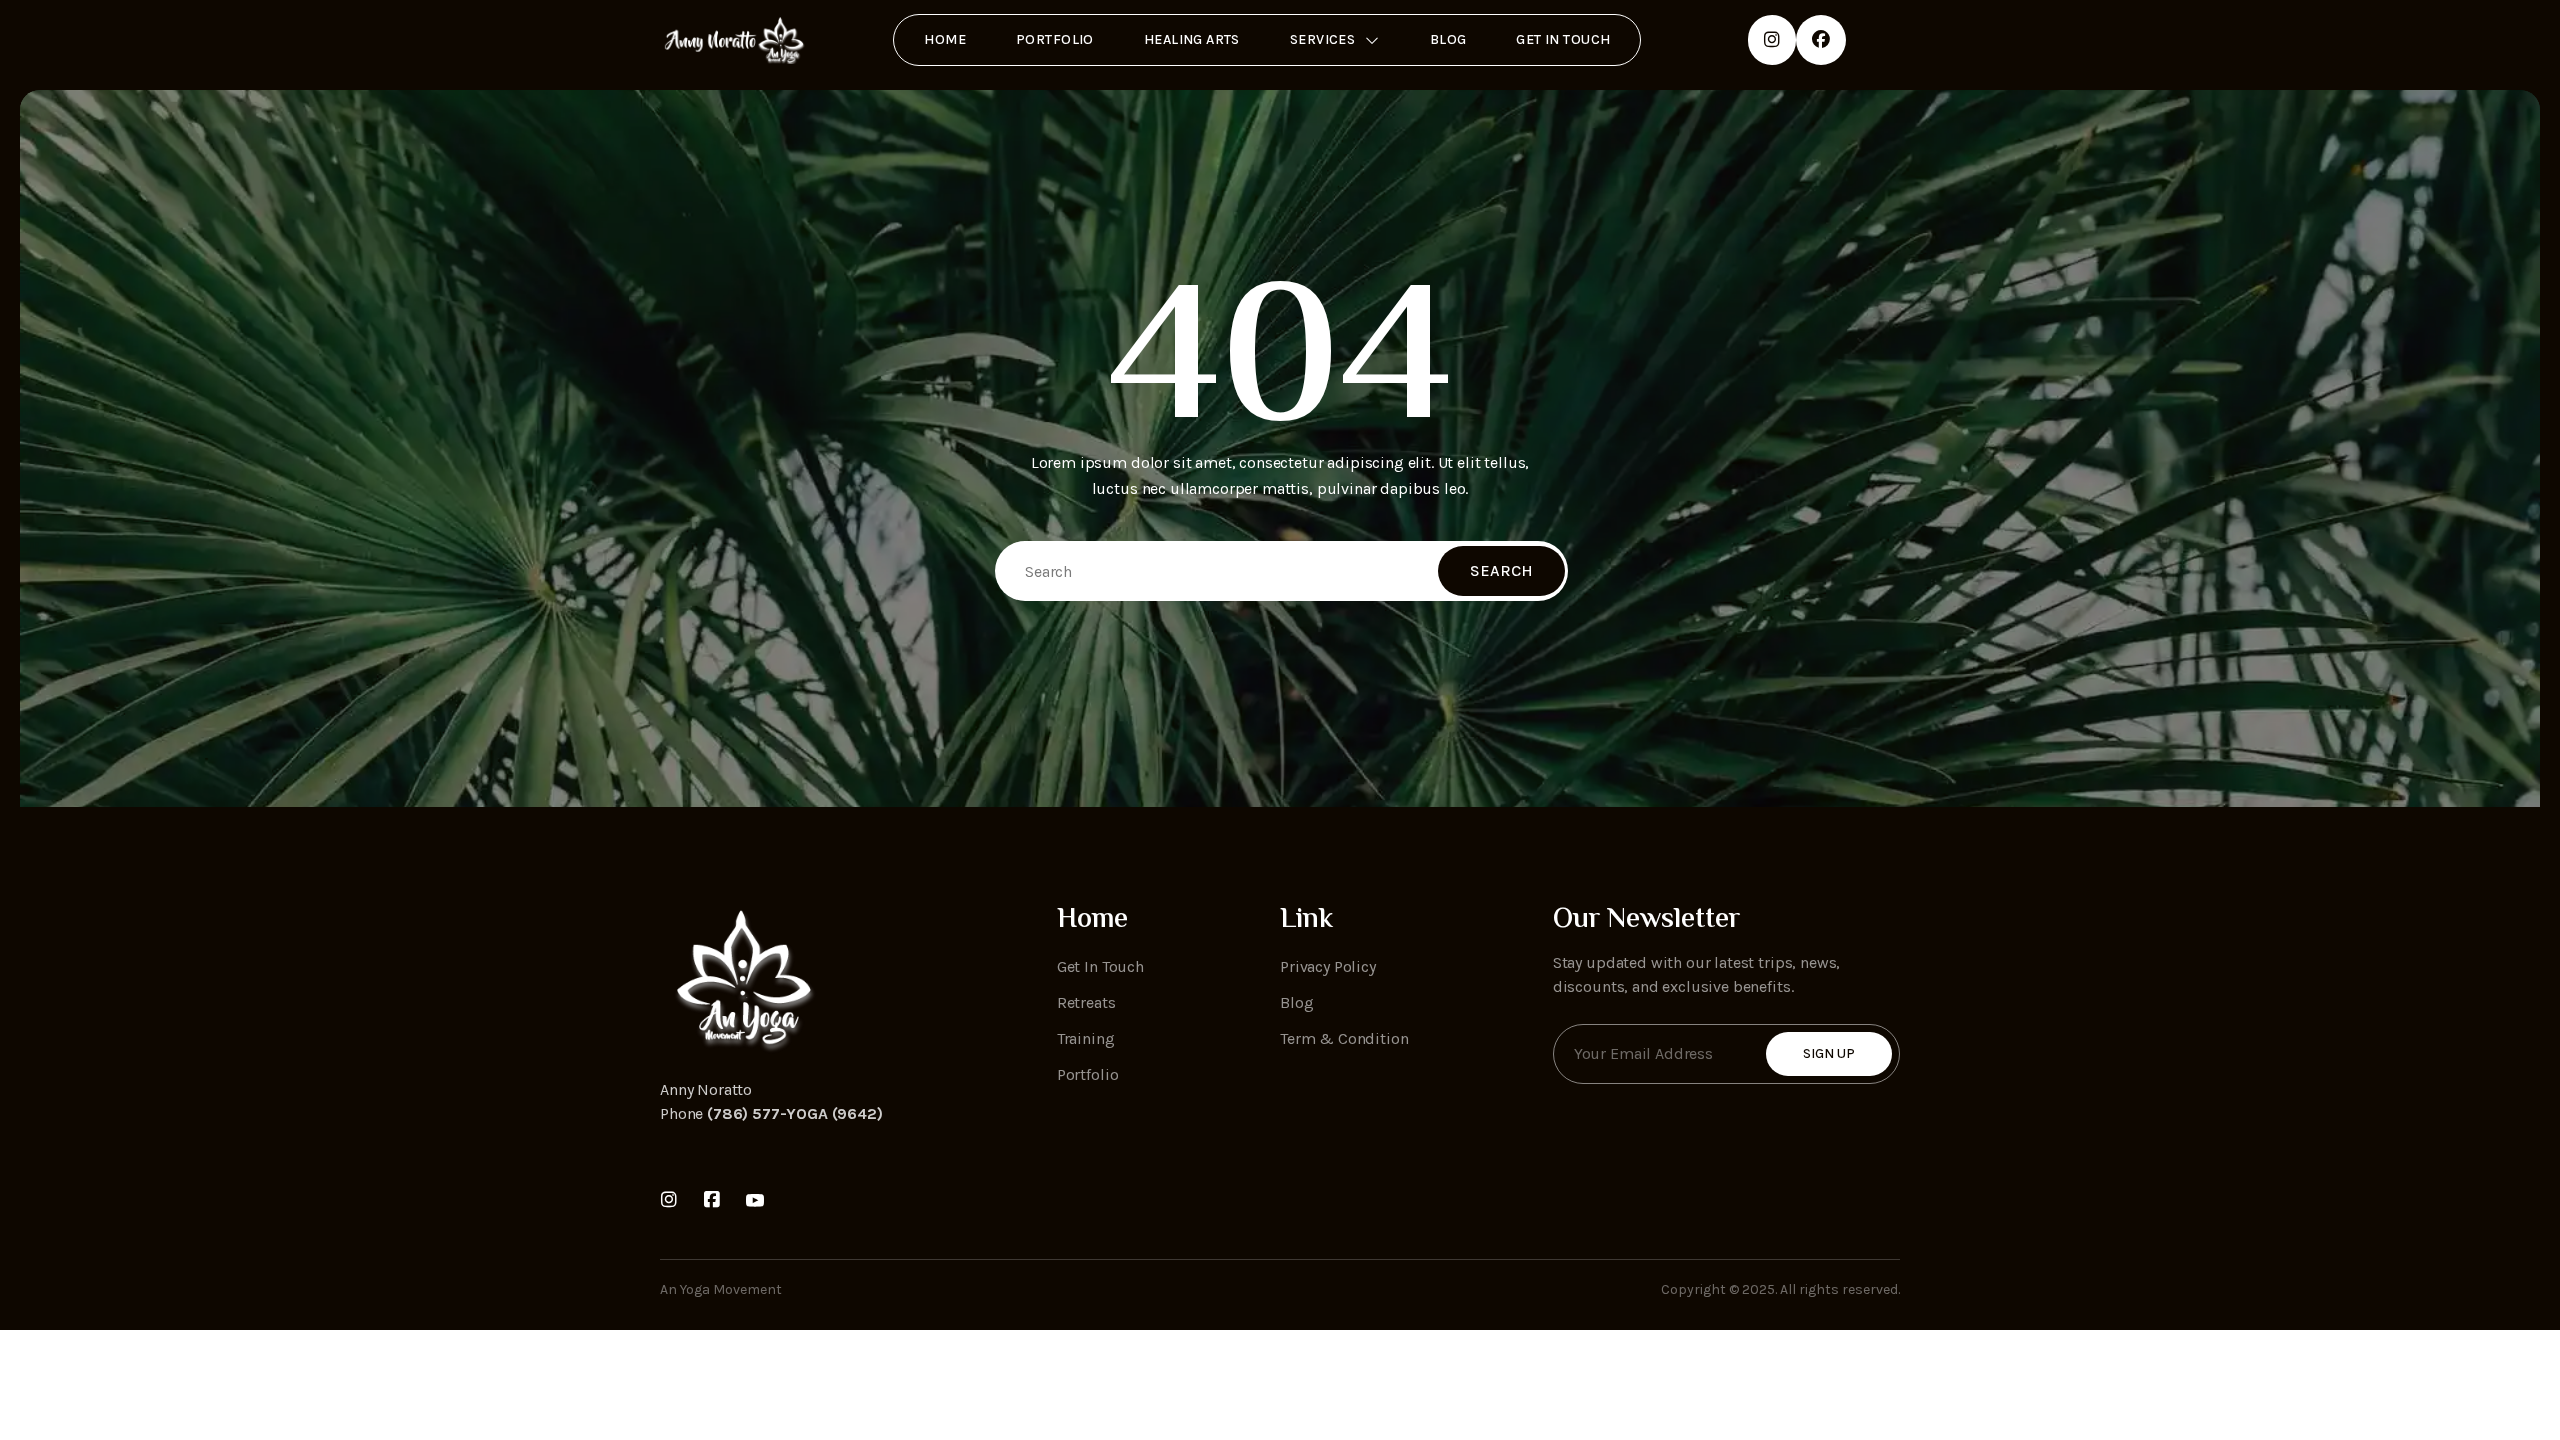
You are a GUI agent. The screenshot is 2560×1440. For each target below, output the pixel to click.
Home (945, 39)
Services (1322, 39)
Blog (1448, 39)
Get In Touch (1563, 39)
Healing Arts (1192, 39)
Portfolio (1055, 39)
